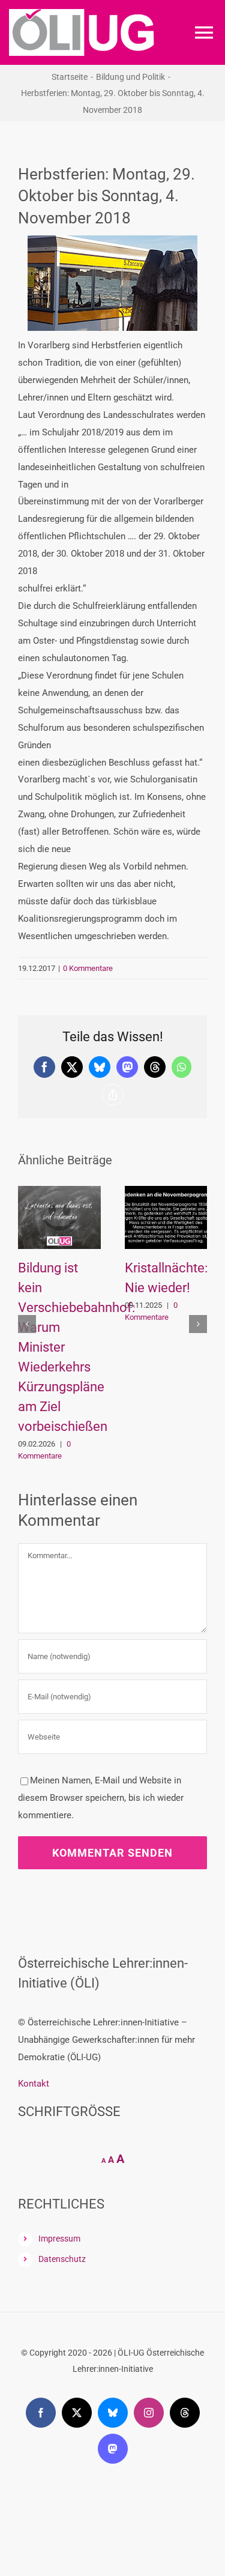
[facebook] (41, 2413)
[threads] (185, 2413)
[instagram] (149, 2413)
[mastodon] (113, 2449)
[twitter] (77, 2413)
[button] (27, 1324)
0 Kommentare (88, 968)
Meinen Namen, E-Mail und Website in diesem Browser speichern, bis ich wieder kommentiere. (101, 1798)
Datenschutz (62, 2259)
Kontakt (34, 2084)
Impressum (59, 2239)
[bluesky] (113, 2413)
